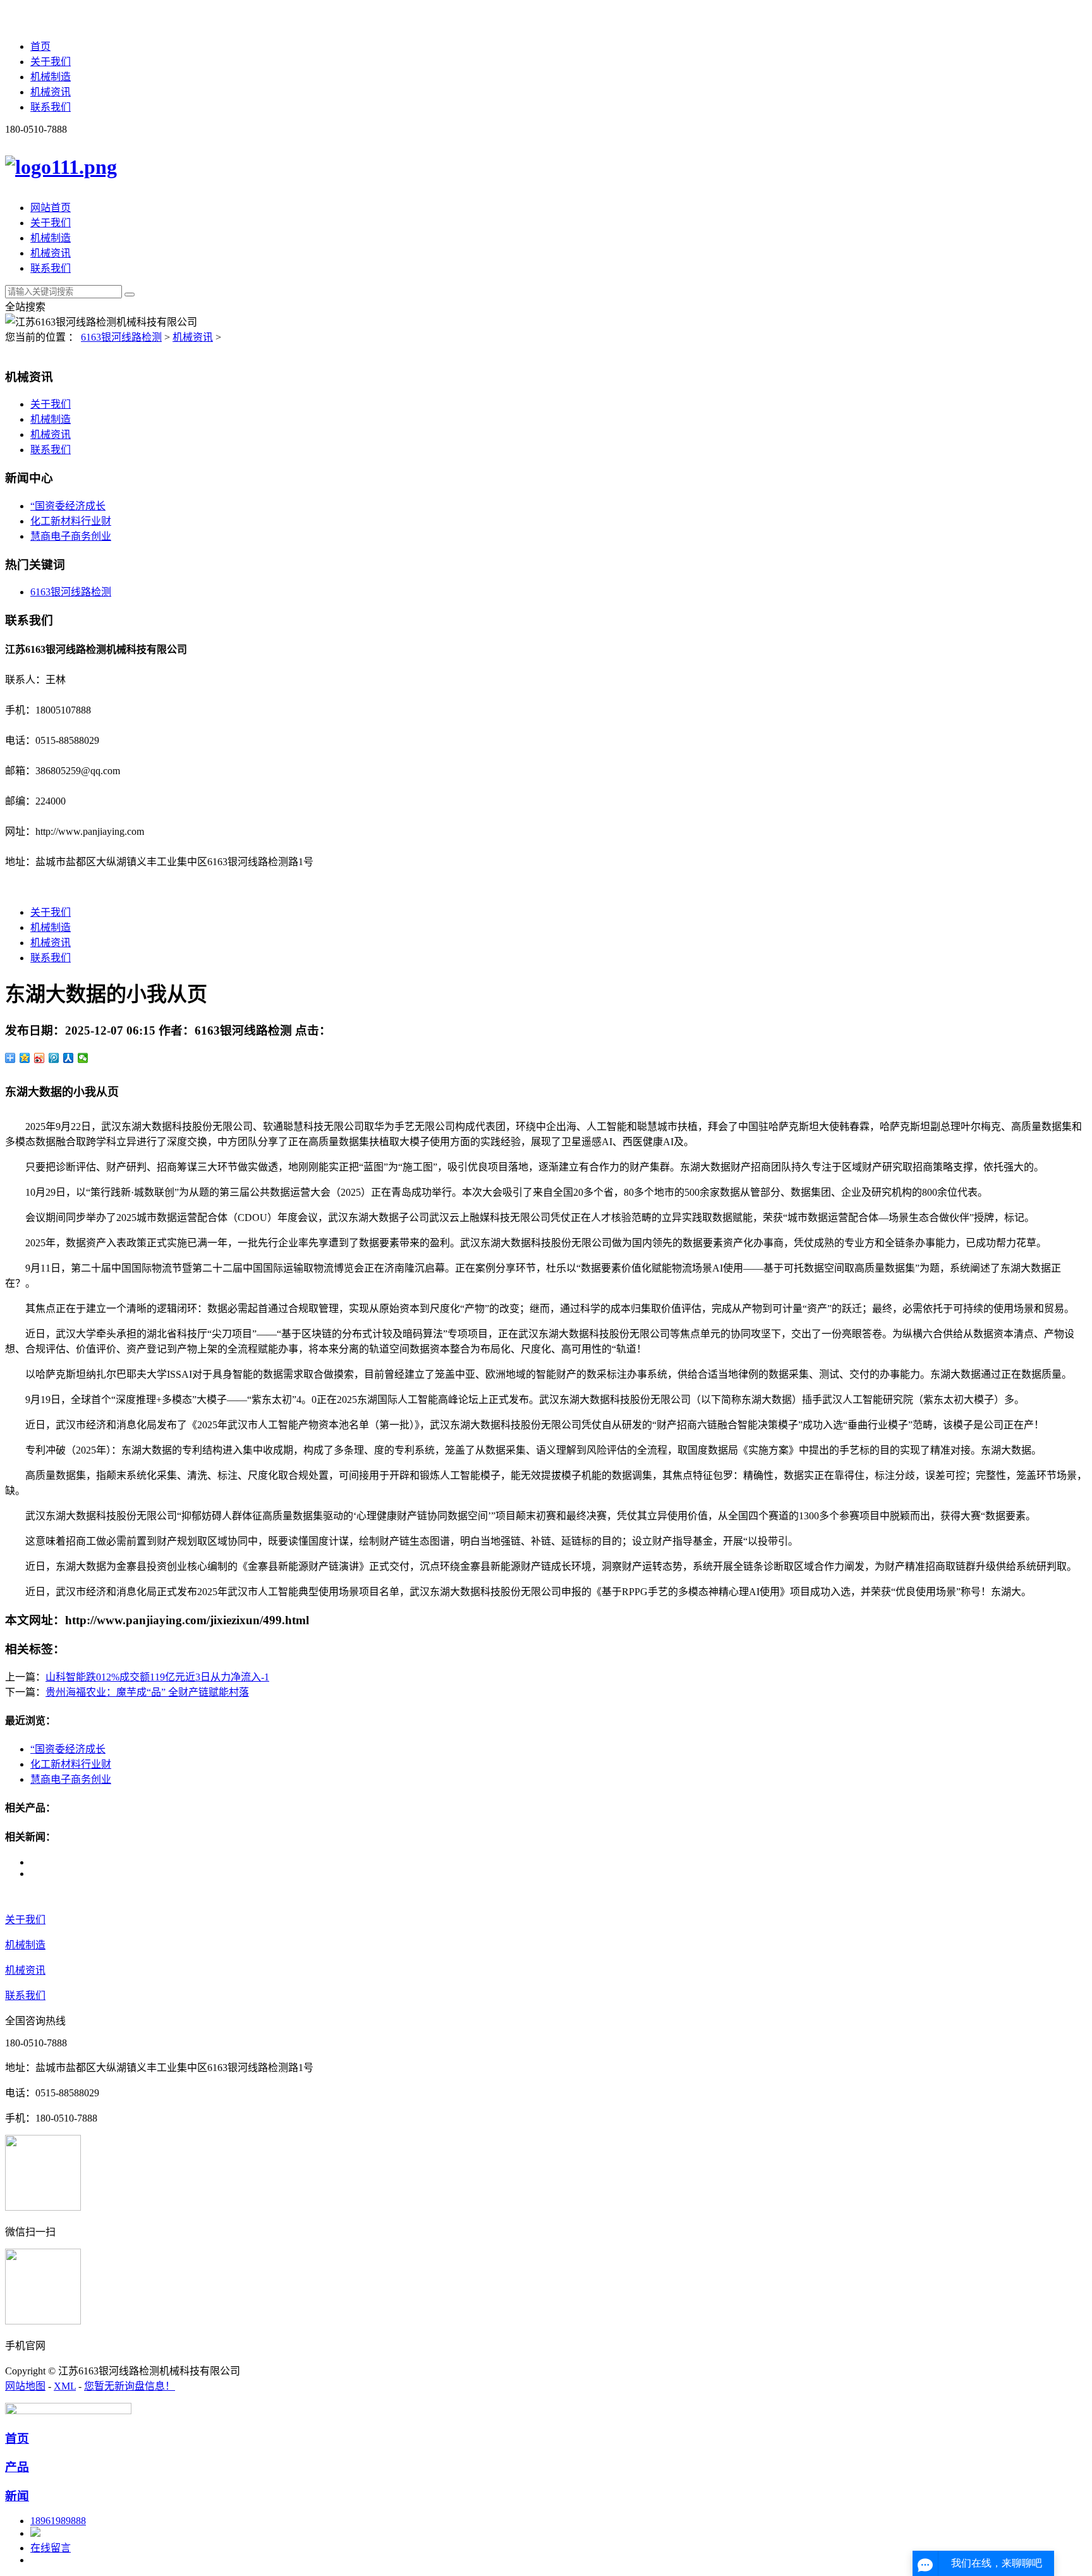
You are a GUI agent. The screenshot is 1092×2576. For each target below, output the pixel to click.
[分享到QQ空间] (25, 1058)
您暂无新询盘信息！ (130, 2386)
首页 (40, 46)
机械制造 (51, 77)
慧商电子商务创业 (71, 536)
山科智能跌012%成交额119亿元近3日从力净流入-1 (157, 1677)
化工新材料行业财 (71, 521)
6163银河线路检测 (121, 337)
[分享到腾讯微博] (54, 1058)
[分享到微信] (83, 1058)
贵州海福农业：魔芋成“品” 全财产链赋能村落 (147, 1692)
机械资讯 (51, 92)
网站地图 (25, 2386)
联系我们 (51, 107)
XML (65, 2386)
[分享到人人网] (69, 1058)
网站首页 (51, 208)
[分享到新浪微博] (39, 1058)
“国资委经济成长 (68, 506)
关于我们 (51, 62)
